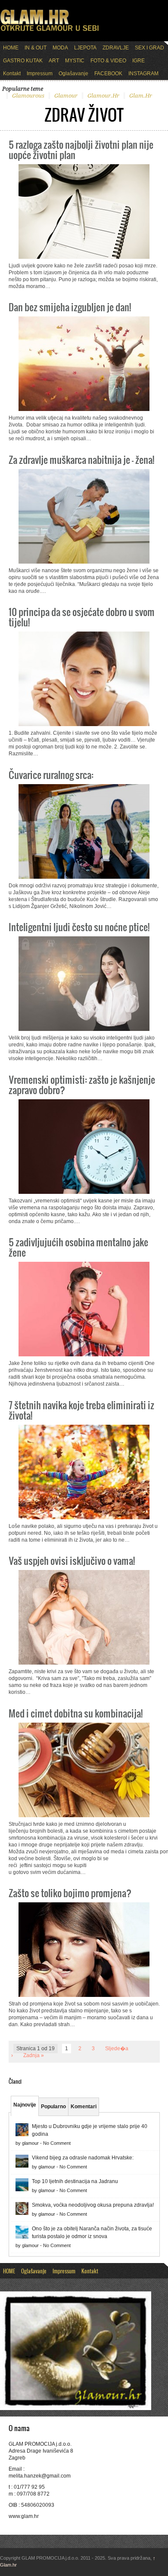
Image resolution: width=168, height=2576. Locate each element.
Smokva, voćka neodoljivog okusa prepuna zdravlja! (93, 2205)
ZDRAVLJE (116, 48)
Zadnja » (34, 2055)
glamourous (28, 96)
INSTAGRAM (143, 74)
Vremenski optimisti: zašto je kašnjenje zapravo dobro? (82, 1084)
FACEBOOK (108, 74)
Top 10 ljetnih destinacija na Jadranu (75, 2181)
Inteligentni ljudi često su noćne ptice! (79, 927)
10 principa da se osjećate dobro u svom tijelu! (82, 617)
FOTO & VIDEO (108, 61)
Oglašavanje (73, 74)
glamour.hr (103, 96)
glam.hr (141, 96)
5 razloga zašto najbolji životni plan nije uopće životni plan (81, 149)
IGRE (138, 61)
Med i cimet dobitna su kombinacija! (76, 1713)
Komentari (84, 2107)
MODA (60, 48)
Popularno (53, 2107)
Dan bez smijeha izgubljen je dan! (70, 307)
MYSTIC (75, 61)
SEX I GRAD (149, 48)
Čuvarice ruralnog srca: (51, 774)
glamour (66, 96)
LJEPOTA (85, 48)
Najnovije (25, 2105)
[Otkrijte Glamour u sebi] (50, 31)
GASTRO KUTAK (23, 61)
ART (54, 61)
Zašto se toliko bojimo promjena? (70, 1893)
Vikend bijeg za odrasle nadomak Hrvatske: (83, 2158)
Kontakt (12, 74)
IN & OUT (36, 48)
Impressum (40, 74)
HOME (11, 48)
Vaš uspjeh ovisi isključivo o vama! (72, 1560)
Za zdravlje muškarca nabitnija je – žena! (81, 459)
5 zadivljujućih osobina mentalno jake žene (78, 1247)
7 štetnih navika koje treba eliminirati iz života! (81, 1410)
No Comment (57, 2143)
